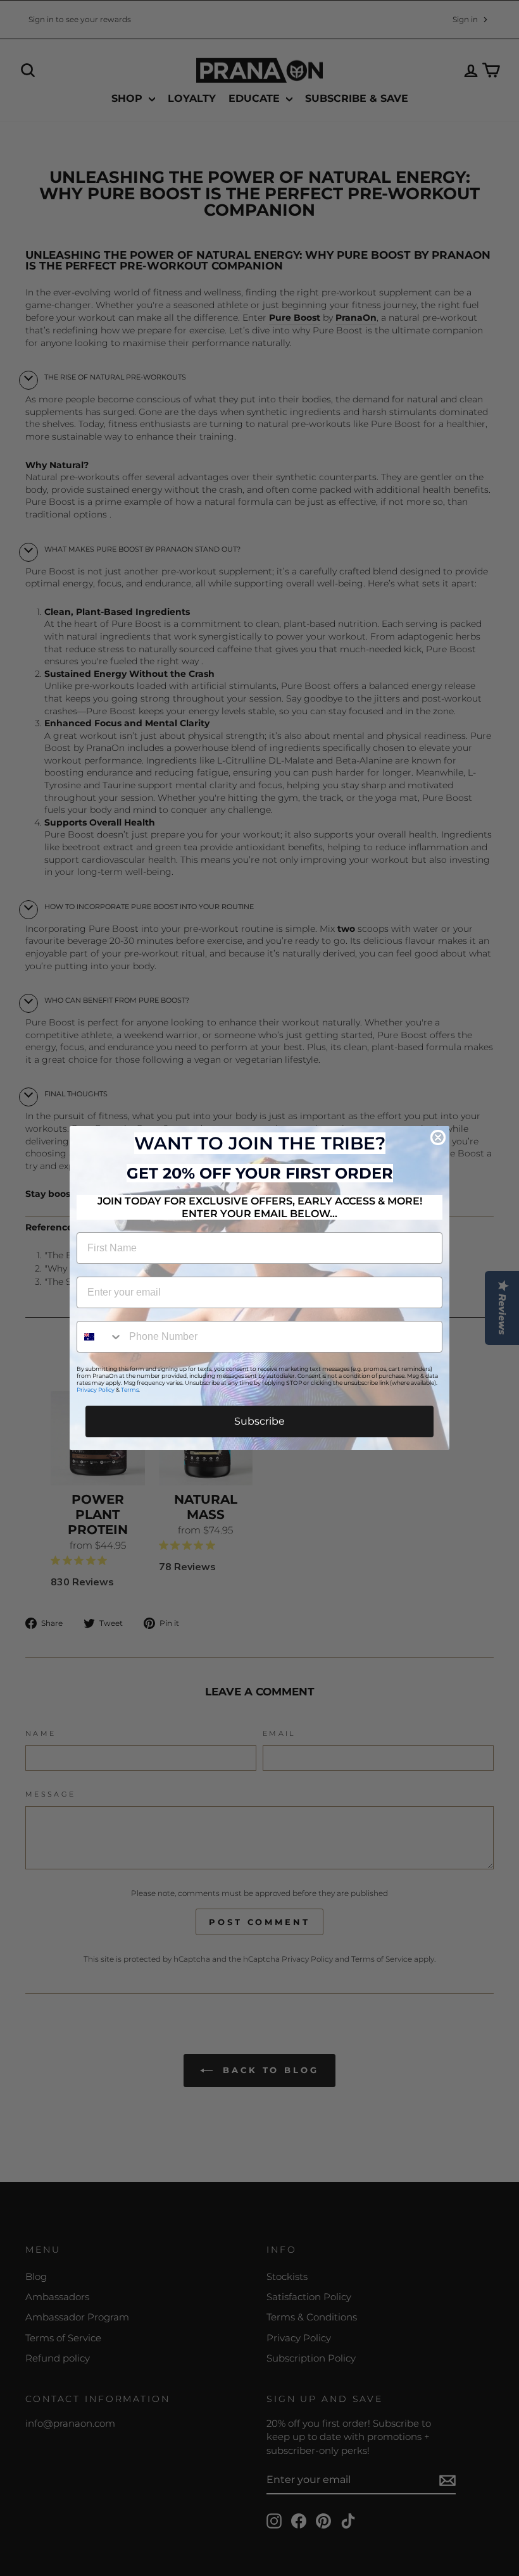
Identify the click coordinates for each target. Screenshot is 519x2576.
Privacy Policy (96, 1390)
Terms (130, 1390)
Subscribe (259, 1421)
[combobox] (100, 1337)
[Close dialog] (438, 1137)
